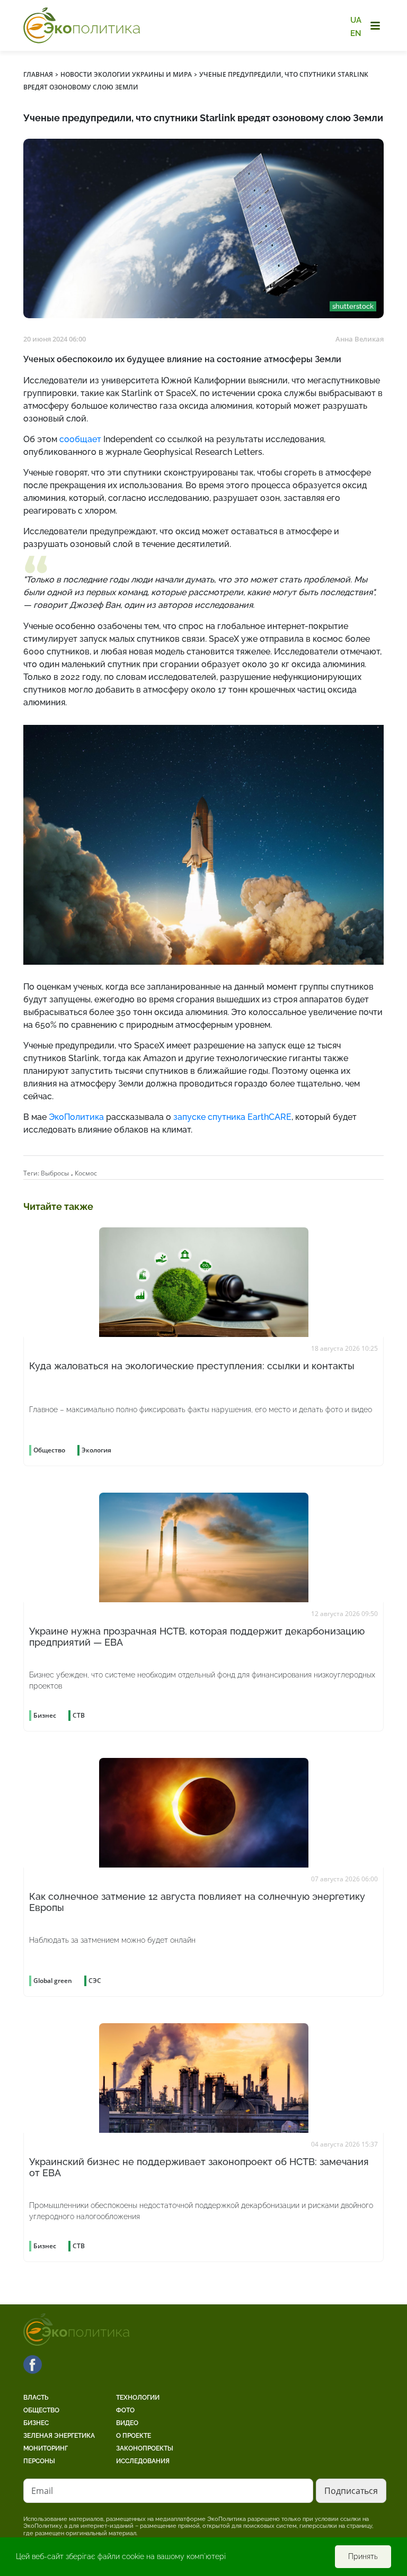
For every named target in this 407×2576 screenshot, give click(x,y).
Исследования (143, 2461)
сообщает (80, 439)
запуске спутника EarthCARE (232, 1117)
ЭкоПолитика (76, 1117)
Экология (96, 1450)
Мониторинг (46, 2448)
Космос (86, 1173)
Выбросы (55, 1173)
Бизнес (36, 2423)
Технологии (138, 2398)
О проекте (134, 2436)
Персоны (39, 2461)
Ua (356, 20)
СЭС (95, 1981)
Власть (36, 2398)
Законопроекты (145, 2448)
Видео (127, 2423)
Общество (41, 2410)
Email (42, 2491)
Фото (125, 2410)
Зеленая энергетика (59, 2436)
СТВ (79, 1715)
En (356, 33)
